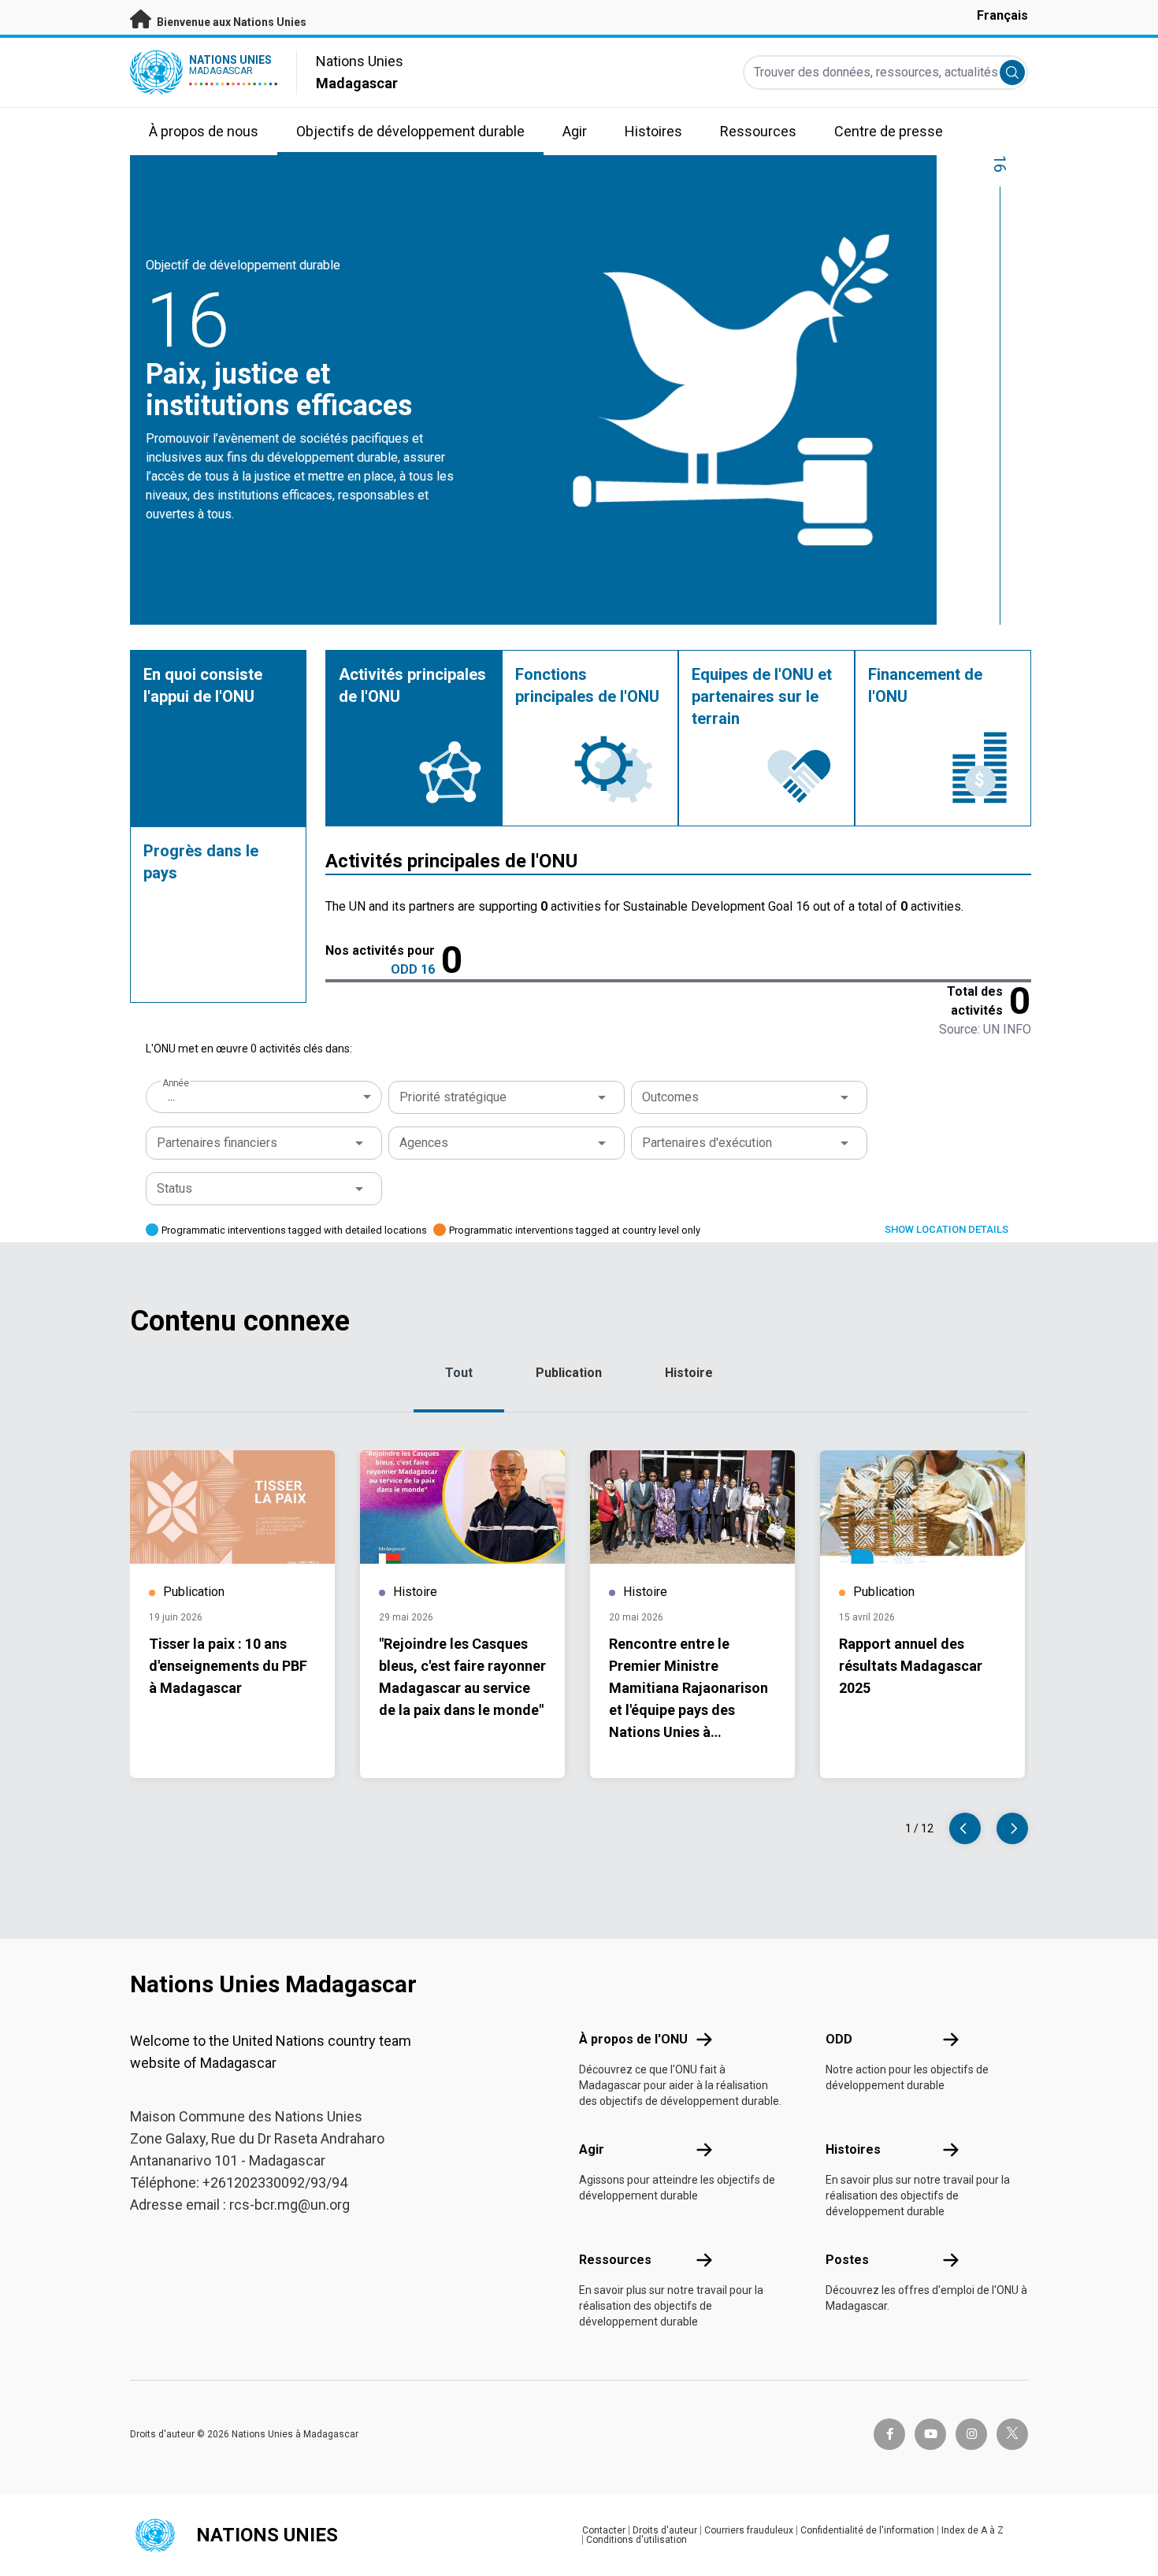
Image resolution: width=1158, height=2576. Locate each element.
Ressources (615, 2260)
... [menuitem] (171, 1096)
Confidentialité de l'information (867, 2530)
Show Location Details (946, 1229)
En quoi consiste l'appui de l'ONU (203, 685)
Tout (459, 1373)
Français (1002, 15)
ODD (839, 2039)
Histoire (689, 1373)
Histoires (853, 2149)
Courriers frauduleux (749, 2530)
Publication (569, 1373)
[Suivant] (1012, 1828)
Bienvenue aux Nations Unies (230, 22)
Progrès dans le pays (201, 862)
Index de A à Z (972, 2530)
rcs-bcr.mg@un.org (289, 2205)
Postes (847, 2260)
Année (175, 1083)
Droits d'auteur (665, 2530)
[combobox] (265, 1097)
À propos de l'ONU (633, 2039)
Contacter (604, 2530)
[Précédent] (965, 1828)
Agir (592, 2149)
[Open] (602, 1097)
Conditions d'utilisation (637, 2540)
